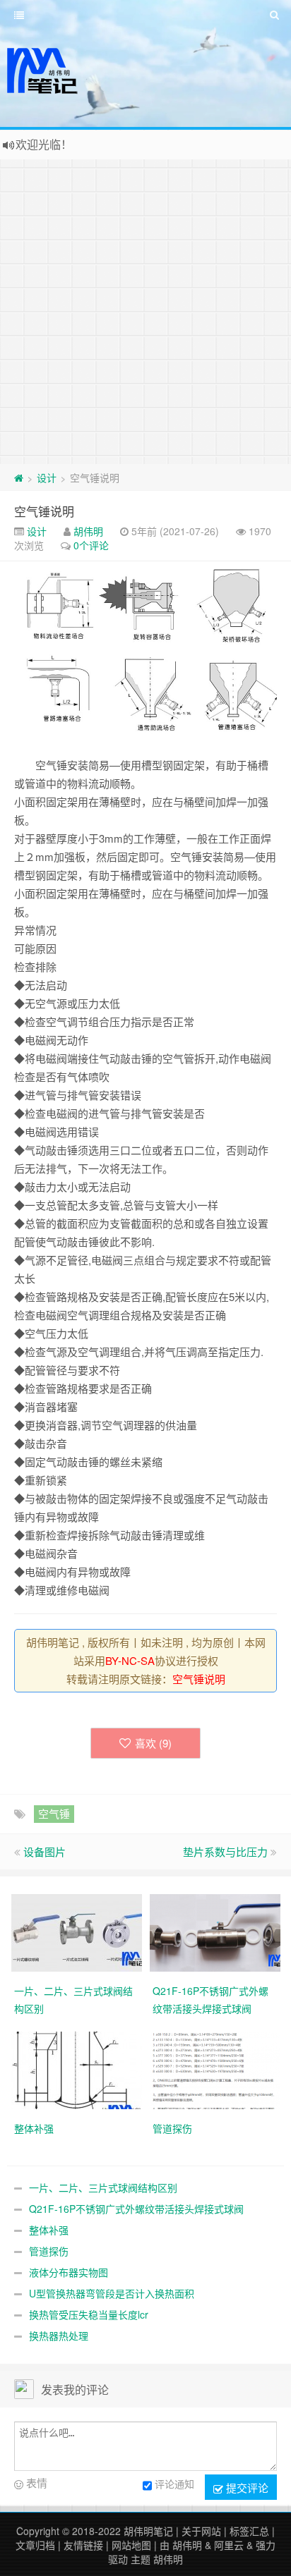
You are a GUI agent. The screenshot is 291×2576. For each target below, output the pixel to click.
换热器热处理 (59, 2336)
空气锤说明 (44, 511)
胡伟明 (88, 531)
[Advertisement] (145, 312)
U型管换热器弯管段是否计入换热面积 (112, 2293)
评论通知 (174, 2484)
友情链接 (83, 2545)
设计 (47, 477)
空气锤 (54, 1813)
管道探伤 (49, 2251)
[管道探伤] (215, 2069)
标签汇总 (249, 2531)
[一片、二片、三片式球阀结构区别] (77, 1931)
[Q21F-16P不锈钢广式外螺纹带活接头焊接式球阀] (215, 1931)
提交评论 (246, 2488)
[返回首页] (19, 477)
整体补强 (49, 2230)
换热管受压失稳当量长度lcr (89, 2314)
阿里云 (229, 2545)
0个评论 (91, 545)
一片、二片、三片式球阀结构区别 (103, 2187)
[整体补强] (77, 2069)
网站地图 (131, 2545)
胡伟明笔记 (148, 2531)
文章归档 (35, 2545)
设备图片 (44, 1851)
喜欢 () (153, 1743)
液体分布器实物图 (69, 2272)
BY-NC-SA (130, 1660)
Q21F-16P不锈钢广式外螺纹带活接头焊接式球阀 (136, 2209)
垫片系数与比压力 (225, 1851)
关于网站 (201, 2531)
